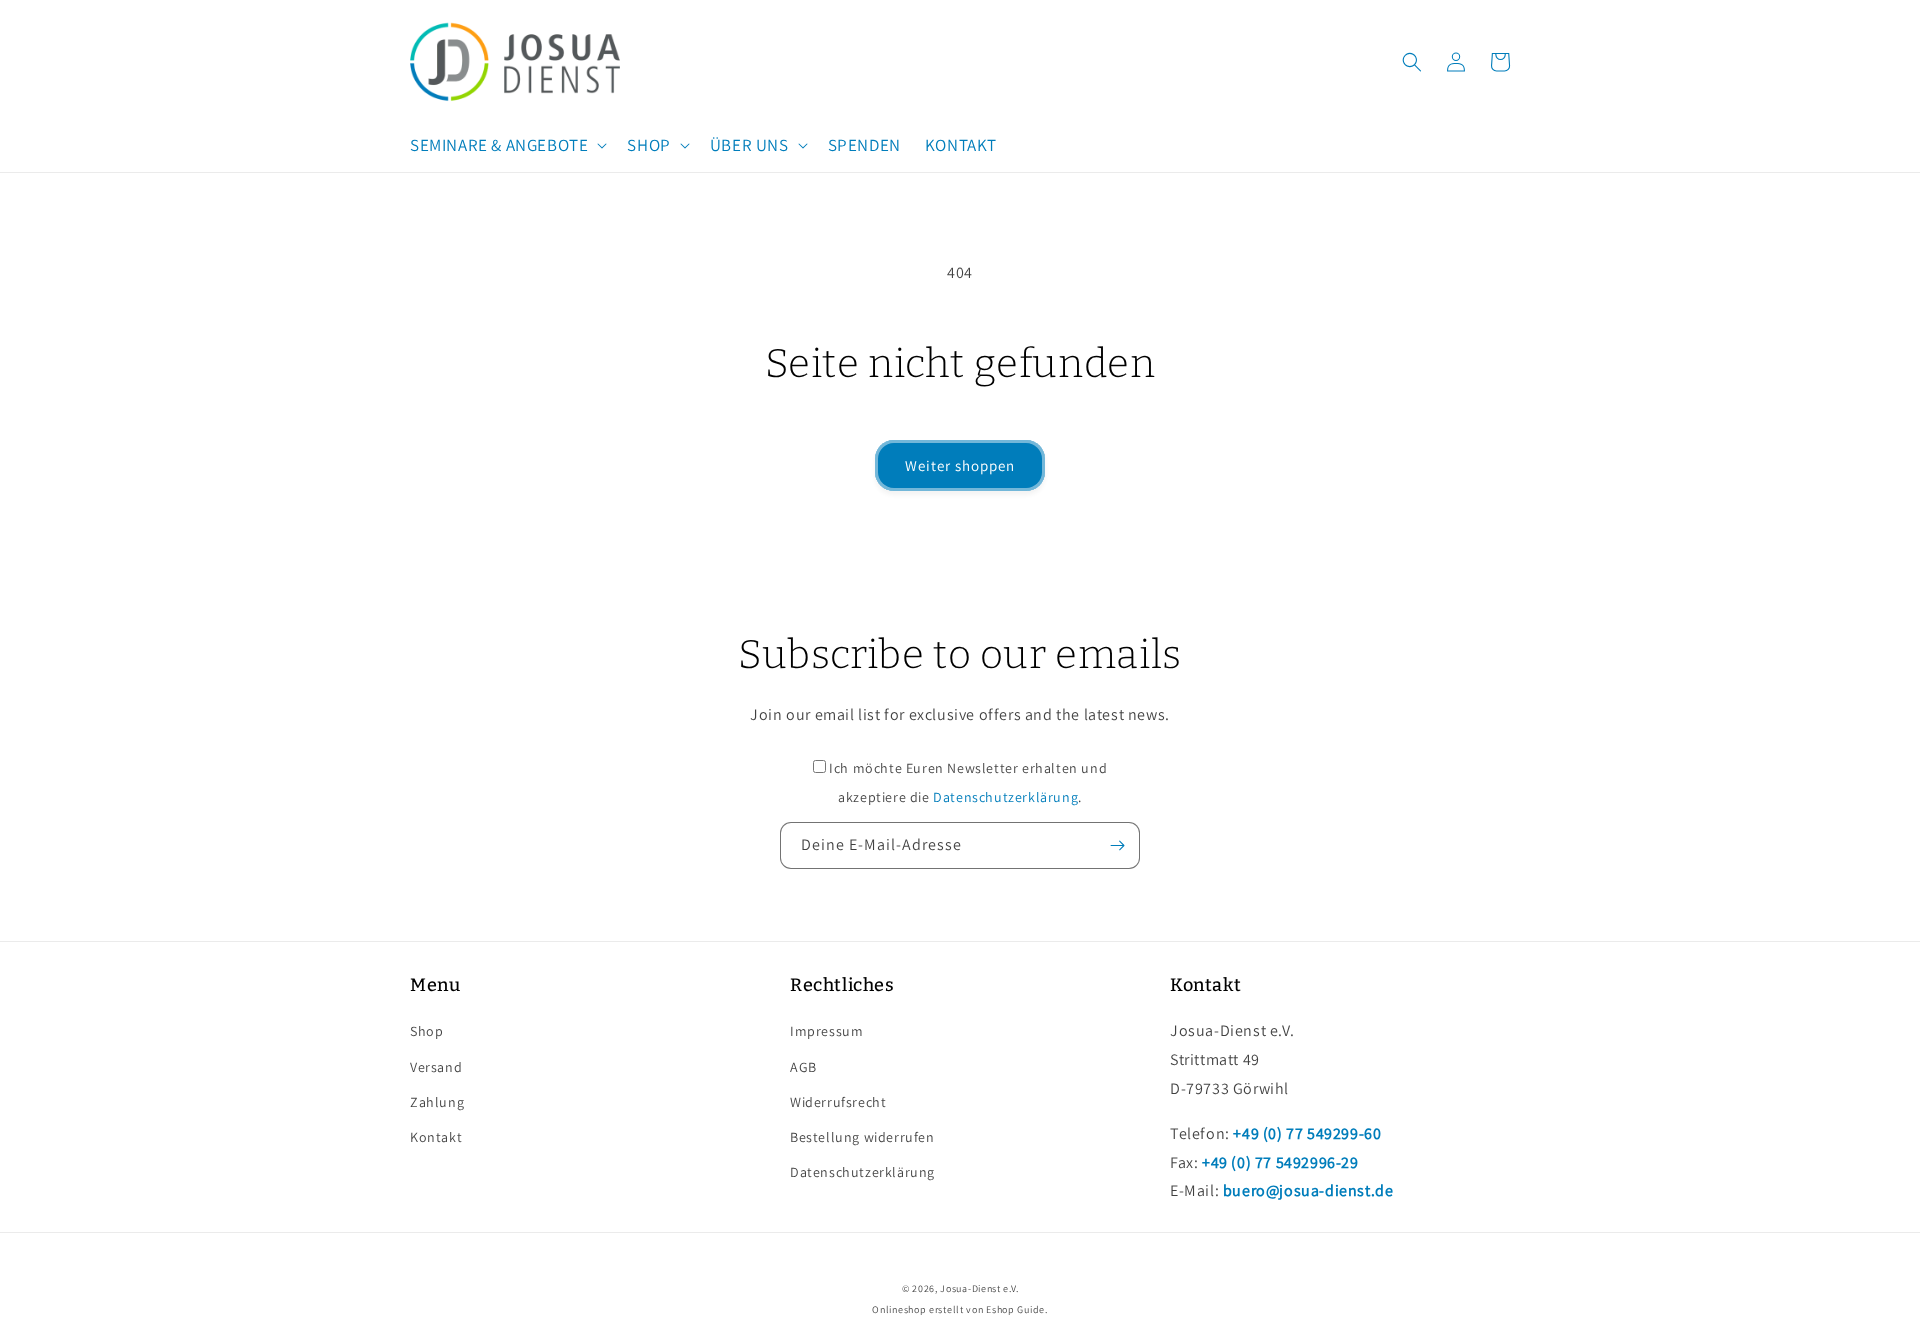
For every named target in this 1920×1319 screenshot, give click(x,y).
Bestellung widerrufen (862, 1137)
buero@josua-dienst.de (1308, 1190)
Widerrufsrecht (838, 1102)
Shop (426, 1031)
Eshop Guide (1015, 1309)
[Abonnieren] (1117, 845)
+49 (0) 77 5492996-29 (1280, 1162)
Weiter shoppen (960, 465)
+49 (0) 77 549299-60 (1307, 1133)
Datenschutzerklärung (1005, 797)
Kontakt (436, 1137)
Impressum (826, 1031)
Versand (436, 1067)
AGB (803, 1067)
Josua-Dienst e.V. (979, 1288)
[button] (506, 145)
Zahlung (437, 1102)
